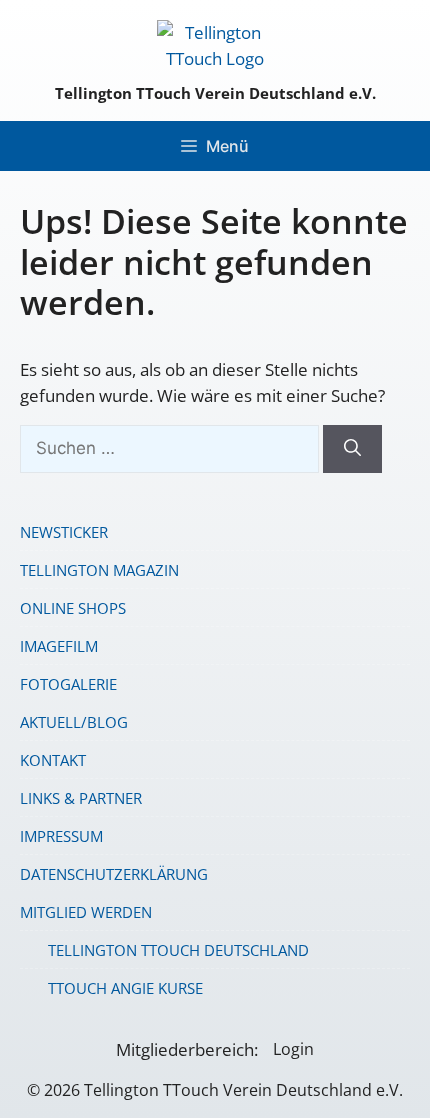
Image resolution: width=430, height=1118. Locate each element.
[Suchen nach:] (171, 447)
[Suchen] (352, 449)
